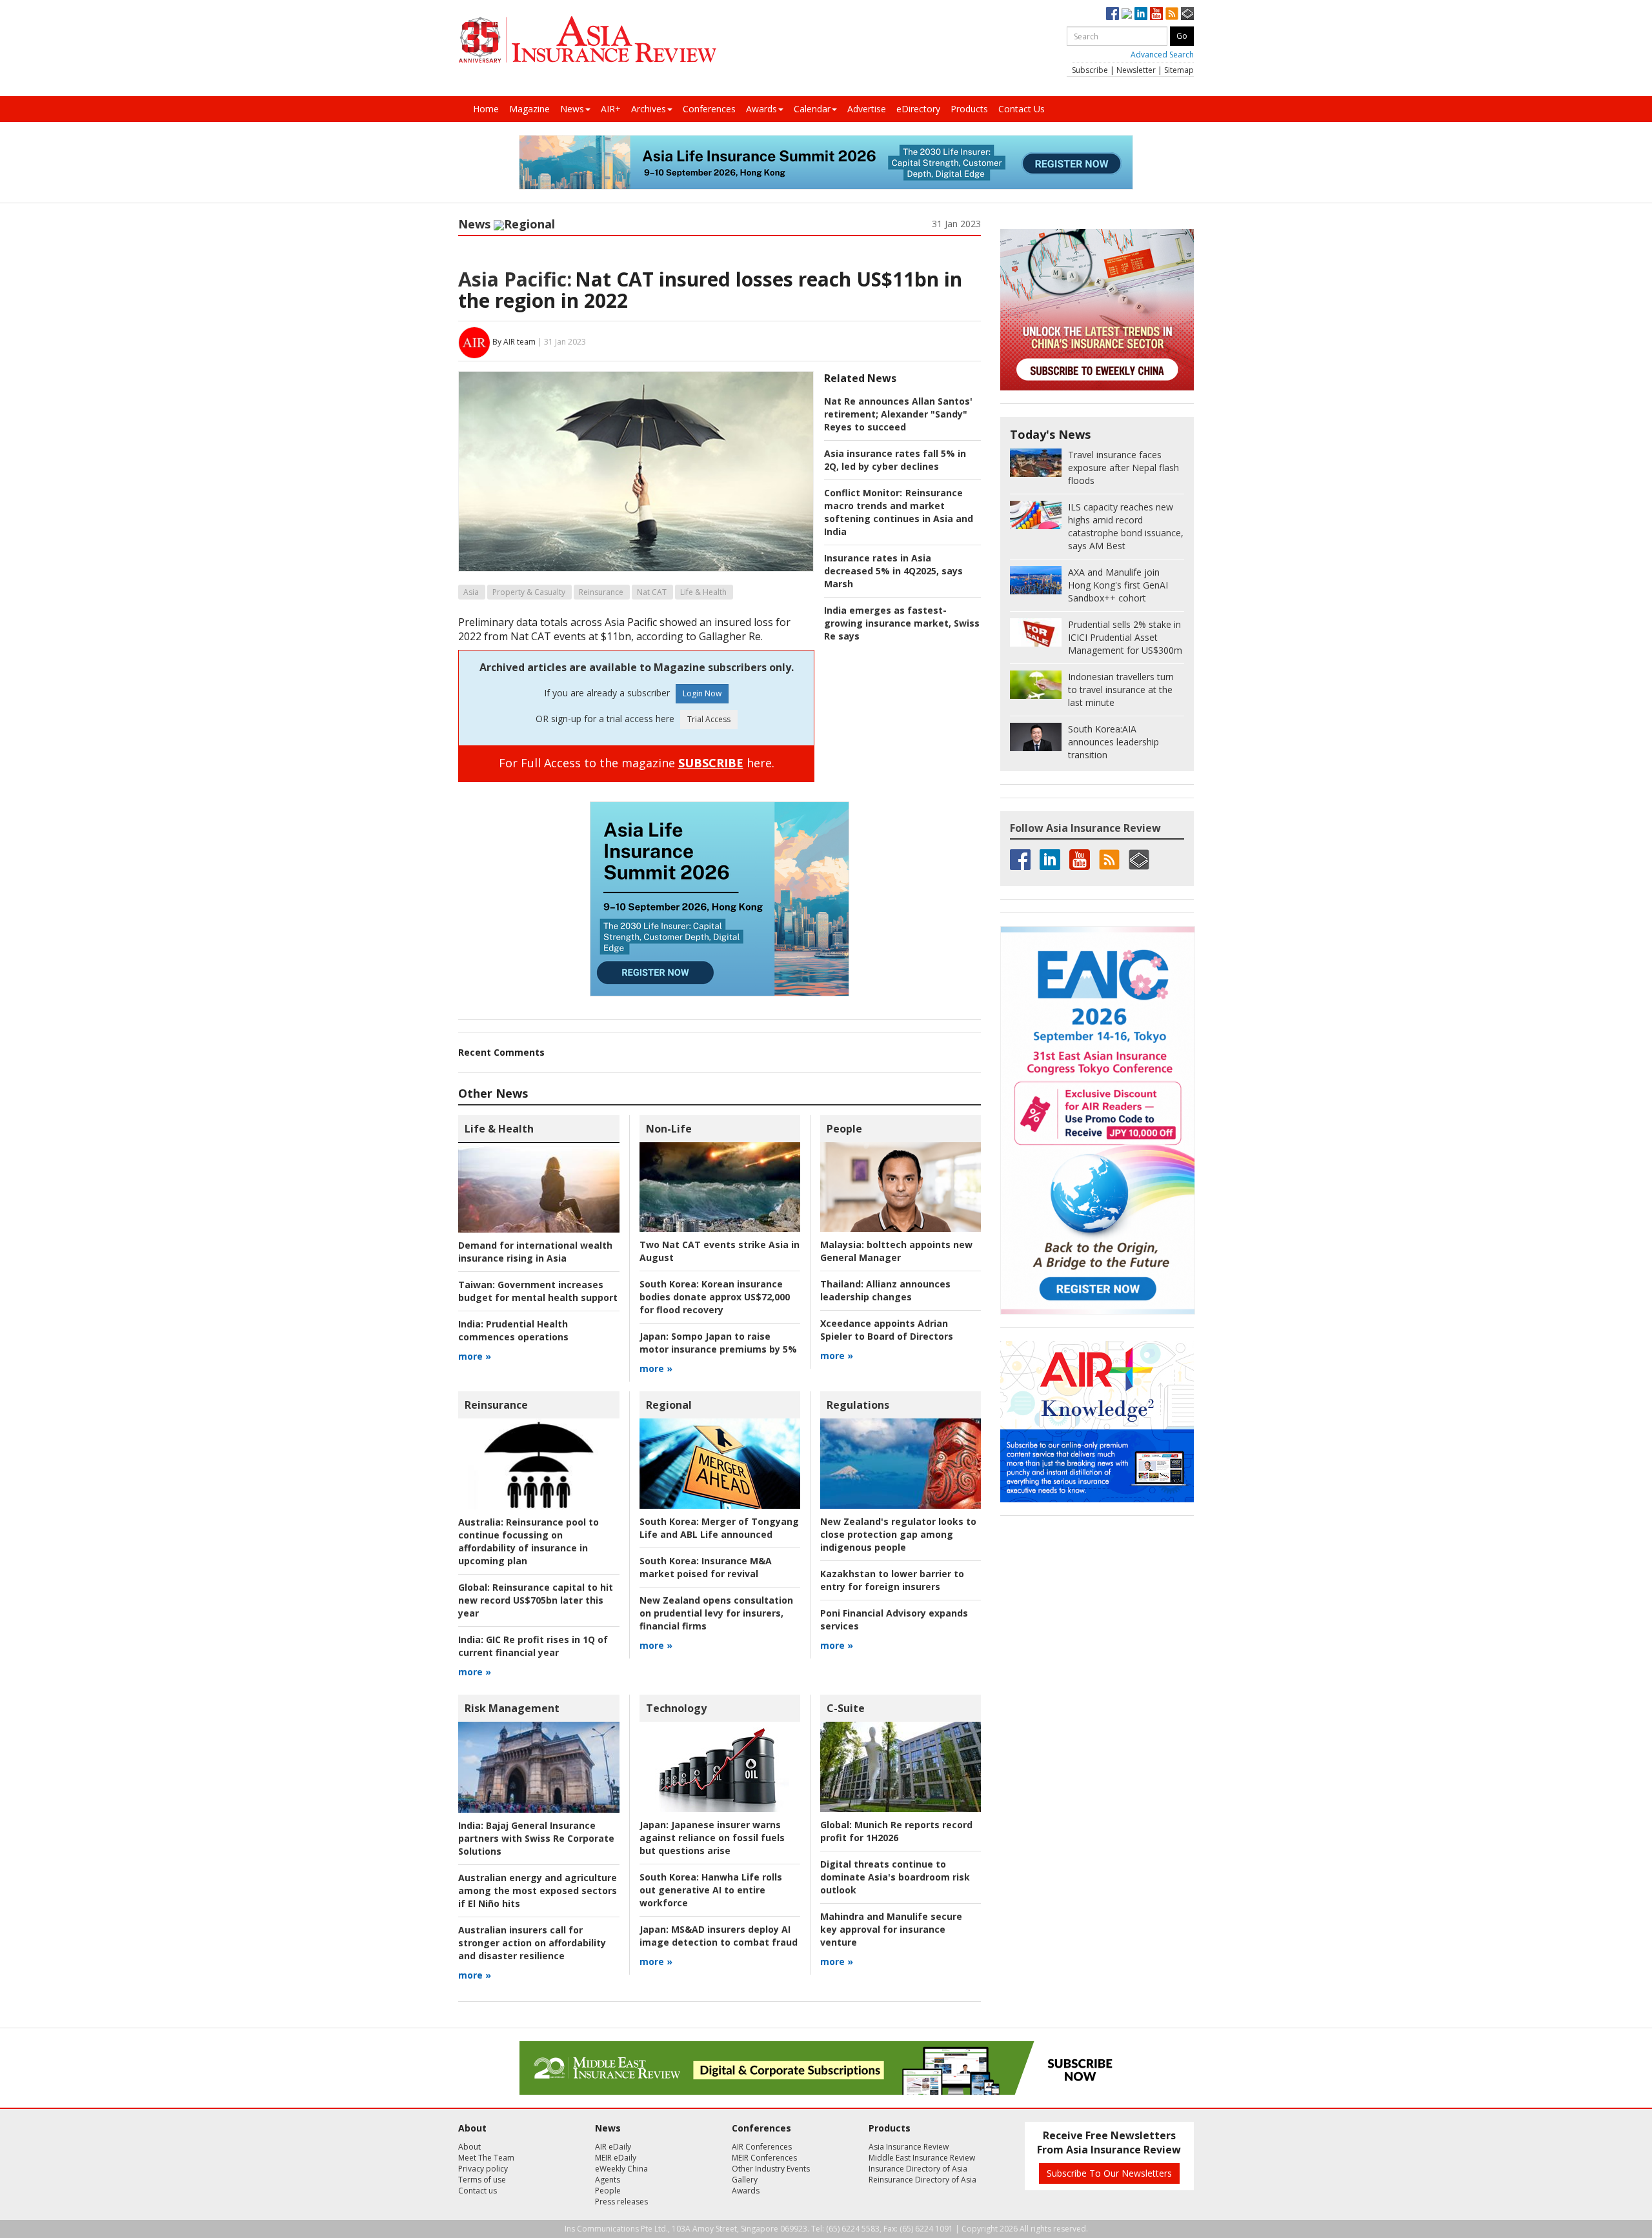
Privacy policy (483, 2169)
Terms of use (482, 2180)
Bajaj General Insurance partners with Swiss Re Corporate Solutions (536, 1838)
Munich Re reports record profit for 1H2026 (896, 1831)
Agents (608, 2180)
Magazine (529, 109)
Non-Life (669, 1129)
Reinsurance (601, 592)
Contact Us (1022, 109)
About (469, 2147)
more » (475, 1356)
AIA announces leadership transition (1113, 742)
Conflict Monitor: (863, 493)
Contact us (478, 2191)
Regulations (858, 1405)
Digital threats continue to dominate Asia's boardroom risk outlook (895, 1877)
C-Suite (846, 1708)
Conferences (709, 109)
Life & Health (703, 592)
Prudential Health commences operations (513, 1330)
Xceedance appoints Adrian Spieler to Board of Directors (887, 1330)
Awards (761, 109)
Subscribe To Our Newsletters (1109, 2173)
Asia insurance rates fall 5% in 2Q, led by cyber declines (895, 460)
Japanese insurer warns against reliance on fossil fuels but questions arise (712, 1838)
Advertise (867, 109)
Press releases (621, 2202)
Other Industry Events (771, 2169)
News (572, 109)
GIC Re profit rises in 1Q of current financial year (533, 1646)
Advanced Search (1162, 55)
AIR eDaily (613, 2147)
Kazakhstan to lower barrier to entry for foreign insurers (892, 1580)
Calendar (812, 109)
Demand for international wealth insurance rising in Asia (535, 1252)
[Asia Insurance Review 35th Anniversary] (587, 40)
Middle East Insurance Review (922, 2158)
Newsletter (1136, 70)
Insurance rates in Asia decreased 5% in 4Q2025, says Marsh (893, 571)
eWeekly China (621, 2169)
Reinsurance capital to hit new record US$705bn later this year (536, 1600)
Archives (649, 109)
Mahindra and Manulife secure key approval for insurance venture (891, 1929)
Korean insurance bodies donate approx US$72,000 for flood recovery (715, 1297)
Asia (471, 592)
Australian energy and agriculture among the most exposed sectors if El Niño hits (538, 1890)
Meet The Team (486, 2158)
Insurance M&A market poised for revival (706, 1567)
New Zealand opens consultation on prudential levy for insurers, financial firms (716, 1613)
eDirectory (918, 109)
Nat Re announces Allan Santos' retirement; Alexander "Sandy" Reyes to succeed (898, 414)
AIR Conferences (762, 2147)
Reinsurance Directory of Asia (922, 2180)
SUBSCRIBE (711, 763)
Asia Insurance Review (909, 2147)
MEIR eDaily (616, 2158)
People (844, 1129)
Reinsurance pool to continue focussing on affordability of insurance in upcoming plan (529, 1541)
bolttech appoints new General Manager (896, 1251)
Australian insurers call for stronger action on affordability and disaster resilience (532, 1943)
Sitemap (1179, 70)
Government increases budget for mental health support (538, 1291)
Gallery (745, 2180)
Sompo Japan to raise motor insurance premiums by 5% (718, 1343)
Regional (529, 224)
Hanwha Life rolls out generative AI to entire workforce (711, 1890)
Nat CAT (652, 592)
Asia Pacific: (515, 279)
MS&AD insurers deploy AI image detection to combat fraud (719, 1936)
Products (969, 109)
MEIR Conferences (764, 2158)
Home (486, 109)
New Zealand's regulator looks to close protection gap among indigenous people (898, 1534)
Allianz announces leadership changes (885, 1290)
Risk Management (512, 1708)
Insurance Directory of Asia (918, 2169)
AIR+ (611, 109)
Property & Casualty (529, 592)
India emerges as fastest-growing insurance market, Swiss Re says (902, 623)
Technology (676, 1708)
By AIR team (514, 342)
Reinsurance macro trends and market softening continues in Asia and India (899, 512)
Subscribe (1090, 70)
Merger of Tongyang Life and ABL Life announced (719, 1528)
